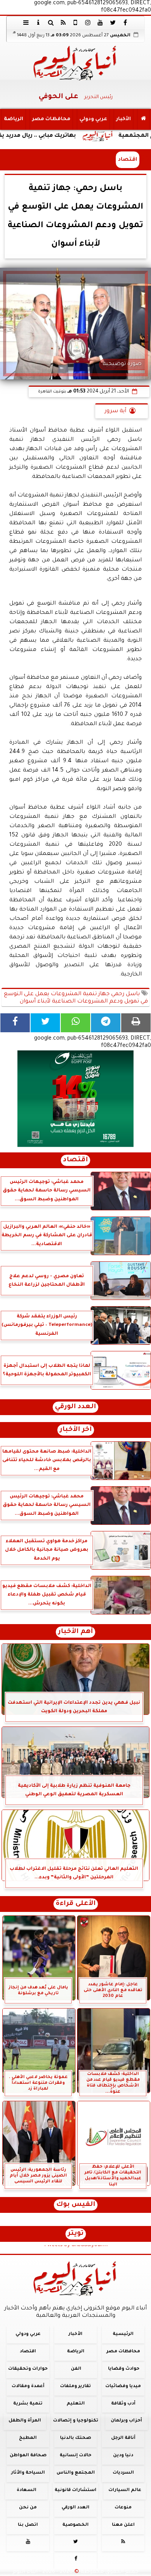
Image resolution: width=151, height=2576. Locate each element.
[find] (51, 22)
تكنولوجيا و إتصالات (76, 2421)
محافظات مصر (51, 119)
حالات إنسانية (75, 2456)
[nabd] (75, 22)
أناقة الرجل (123, 2438)
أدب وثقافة (123, 2404)
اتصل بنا (28, 2525)
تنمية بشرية (28, 2404)
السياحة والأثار (28, 2473)
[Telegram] (106, 1023)
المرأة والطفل (25, 2421)
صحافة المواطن (28, 2456)
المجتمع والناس (76, 2473)
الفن (76, 2369)
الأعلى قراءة (76, 1904)
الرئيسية (123, 2334)
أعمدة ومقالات (28, 2386)
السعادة (27, 2490)
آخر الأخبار (76, 1430)
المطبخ (28, 2438)
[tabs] (26, 22)
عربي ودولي (93, 119)
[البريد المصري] (75, 1099)
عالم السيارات (125, 2490)
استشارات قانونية (75, 2490)
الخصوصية (75, 2525)
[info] (38, 22)
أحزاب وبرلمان (126, 2421)
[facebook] (125, 22)
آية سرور (115, 411)
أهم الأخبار (75, 1632)
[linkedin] (88, 22)
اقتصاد (128, 160)
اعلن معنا (123, 2525)
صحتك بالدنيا (75, 2438)
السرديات (123, 2473)
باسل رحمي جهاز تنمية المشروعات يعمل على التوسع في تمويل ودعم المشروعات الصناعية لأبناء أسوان (76, 998)
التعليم (76, 2404)
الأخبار (124, 119)
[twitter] (113, 22)
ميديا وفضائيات (123, 2386)
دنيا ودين (123, 2456)
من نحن (28, 2507)
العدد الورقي (75, 1407)
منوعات (123, 2507)
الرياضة (14, 119)
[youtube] (100, 22)
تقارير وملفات (75, 2386)
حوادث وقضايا (124, 2369)
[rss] (63, 22)
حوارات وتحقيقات (28, 2369)
